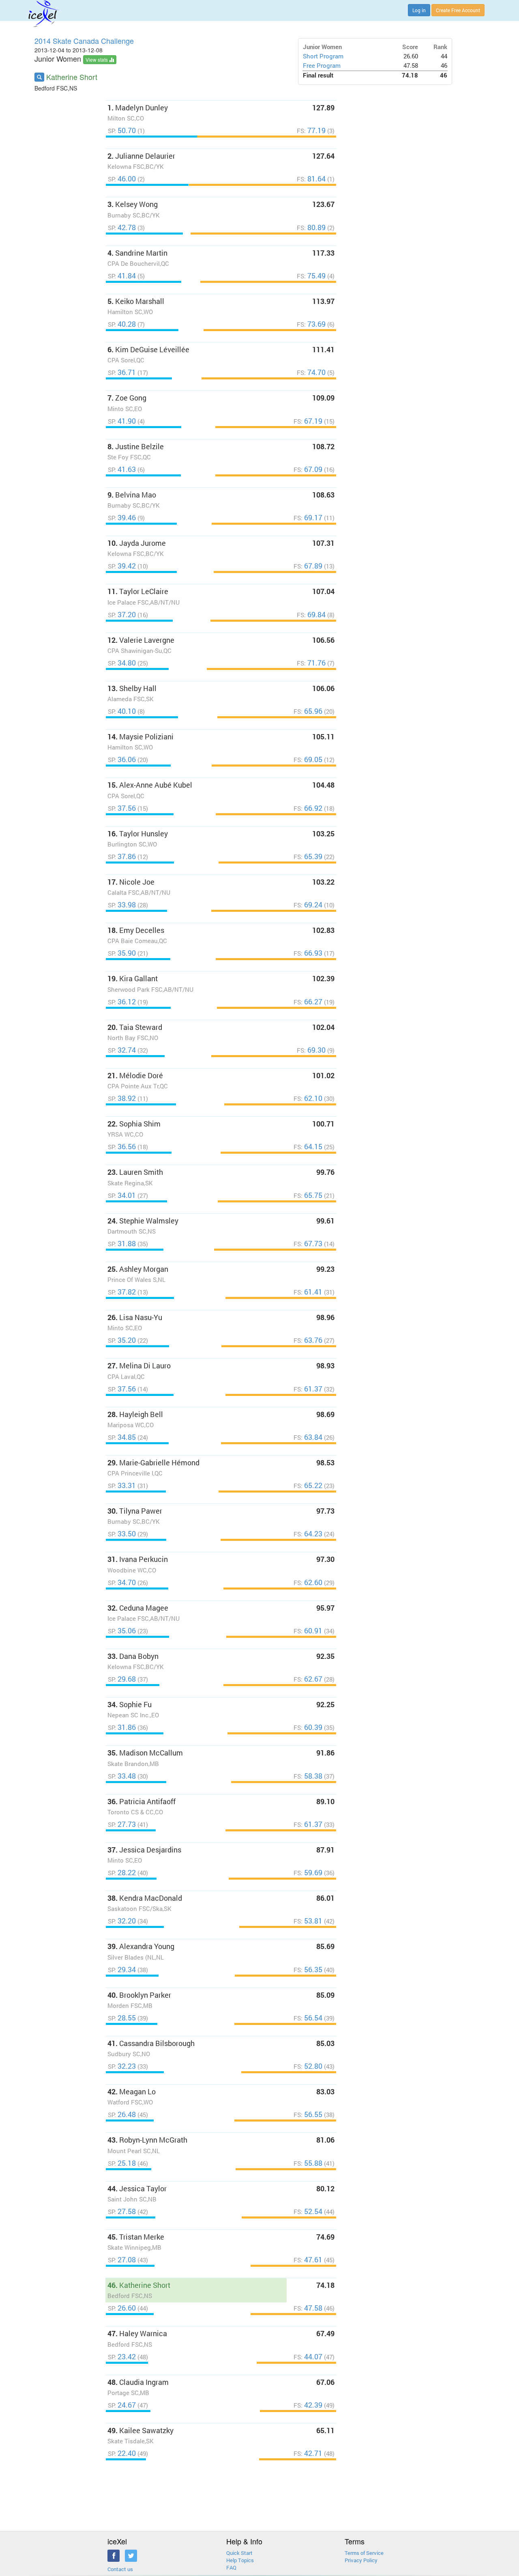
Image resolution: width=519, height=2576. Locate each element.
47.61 (309, 2260)
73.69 (312, 324)
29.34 (123, 1970)
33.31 (123, 1485)
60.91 (309, 1631)
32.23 (123, 2066)
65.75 (309, 1195)
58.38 (309, 1776)
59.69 (309, 1873)
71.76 (312, 663)
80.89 (312, 227)
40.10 (123, 711)
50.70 (123, 130)
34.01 (123, 1195)
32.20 (123, 1921)
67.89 (309, 566)
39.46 (123, 518)
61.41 (309, 1292)
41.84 (123, 276)
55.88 (309, 2163)
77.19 (312, 130)
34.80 (123, 663)
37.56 (123, 808)
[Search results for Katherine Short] (39, 77)
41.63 (123, 469)
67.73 (309, 1244)
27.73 (123, 1824)
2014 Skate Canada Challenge (84, 41)
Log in (419, 10)
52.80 (309, 2066)
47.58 (309, 2308)
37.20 (123, 615)
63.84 (309, 1437)
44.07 (309, 2357)
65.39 (309, 856)
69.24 (309, 905)
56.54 (309, 2018)
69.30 (312, 1050)
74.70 (312, 372)
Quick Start (239, 2553)
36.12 (123, 1002)
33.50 (123, 1534)
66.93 (309, 953)
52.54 (309, 2211)
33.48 (123, 1776)
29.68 (123, 1679)
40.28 (123, 324)
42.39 (309, 2405)
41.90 (123, 421)
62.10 (309, 1098)
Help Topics (240, 2560)
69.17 (309, 518)
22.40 (123, 2453)
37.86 (123, 856)
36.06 (123, 759)
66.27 (309, 1002)
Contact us (120, 2569)
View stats (97, 59)
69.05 (309, 759)
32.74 (123, 1050)
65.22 (309, 1485)
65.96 (309, 711)
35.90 (123, 953)
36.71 (123, 372)
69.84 (312, 615)
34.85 (123, 1437)
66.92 (309, 808)
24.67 (123, 2405)
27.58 (123, 2211)
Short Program (323, 56)
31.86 (123, 1727)
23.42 (123, 2357)
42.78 (123, 227)
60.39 (309, 1727)
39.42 (123, 566)
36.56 (123, 1147)
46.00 (123, 179)
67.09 (309, 469)
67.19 (309, 421)
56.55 (309, 2114)
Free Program (322, 66)
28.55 (123, 2018)
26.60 (123, 2308)
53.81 (309, 1921)
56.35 (309, 1970)
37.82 (123, 1292)
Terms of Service (364, 2553)
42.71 (309, 2453)
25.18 (123, 2163)
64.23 (309, 1534)
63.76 (309, 1340)
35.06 (123, 1631)
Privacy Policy (361, 2560)
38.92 (123, 1098)
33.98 (123, 905)
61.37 (309, 1389)
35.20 (123, 1340)
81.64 (312, 179)
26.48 (123, 2114)
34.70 (123, 1582)
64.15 (309, 1147)
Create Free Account (458, 10)
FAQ (231, 2567)
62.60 (309, 1582)
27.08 (123, 2260)
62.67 (309, 1679)
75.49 (312, 276)
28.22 (123, 1873)
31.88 (123, 1244)
